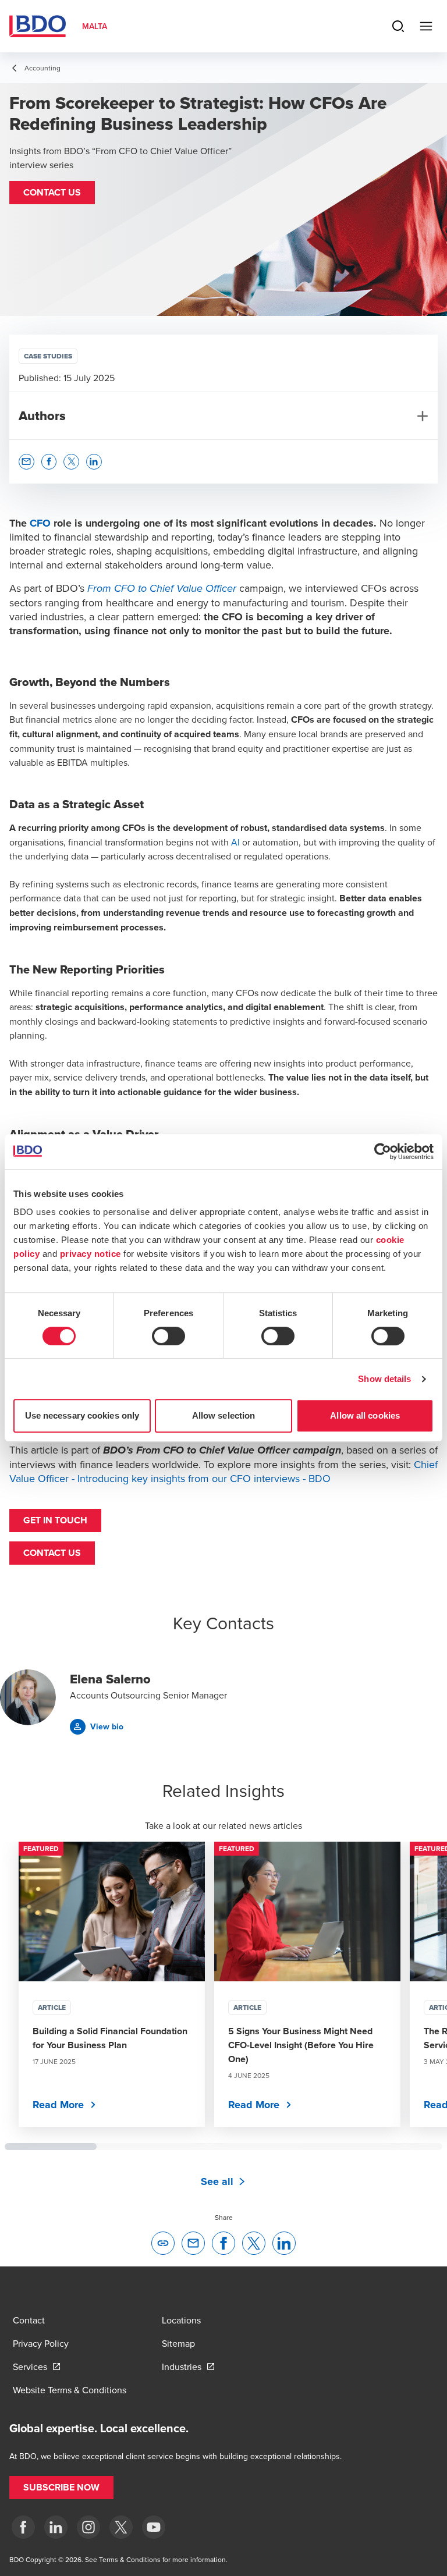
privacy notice (91, 1254)
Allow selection (224, 1415)
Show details (384, 1379)
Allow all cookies (365, 1415)
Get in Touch (55, 1520)
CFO (40, 523)
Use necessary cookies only (82, 1415)
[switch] (168, 1336)
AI (235, 842)
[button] (52, 193)
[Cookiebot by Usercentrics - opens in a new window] (383, 1152)
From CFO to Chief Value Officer (162, 589)
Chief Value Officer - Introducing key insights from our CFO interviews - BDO (223, 1471)
